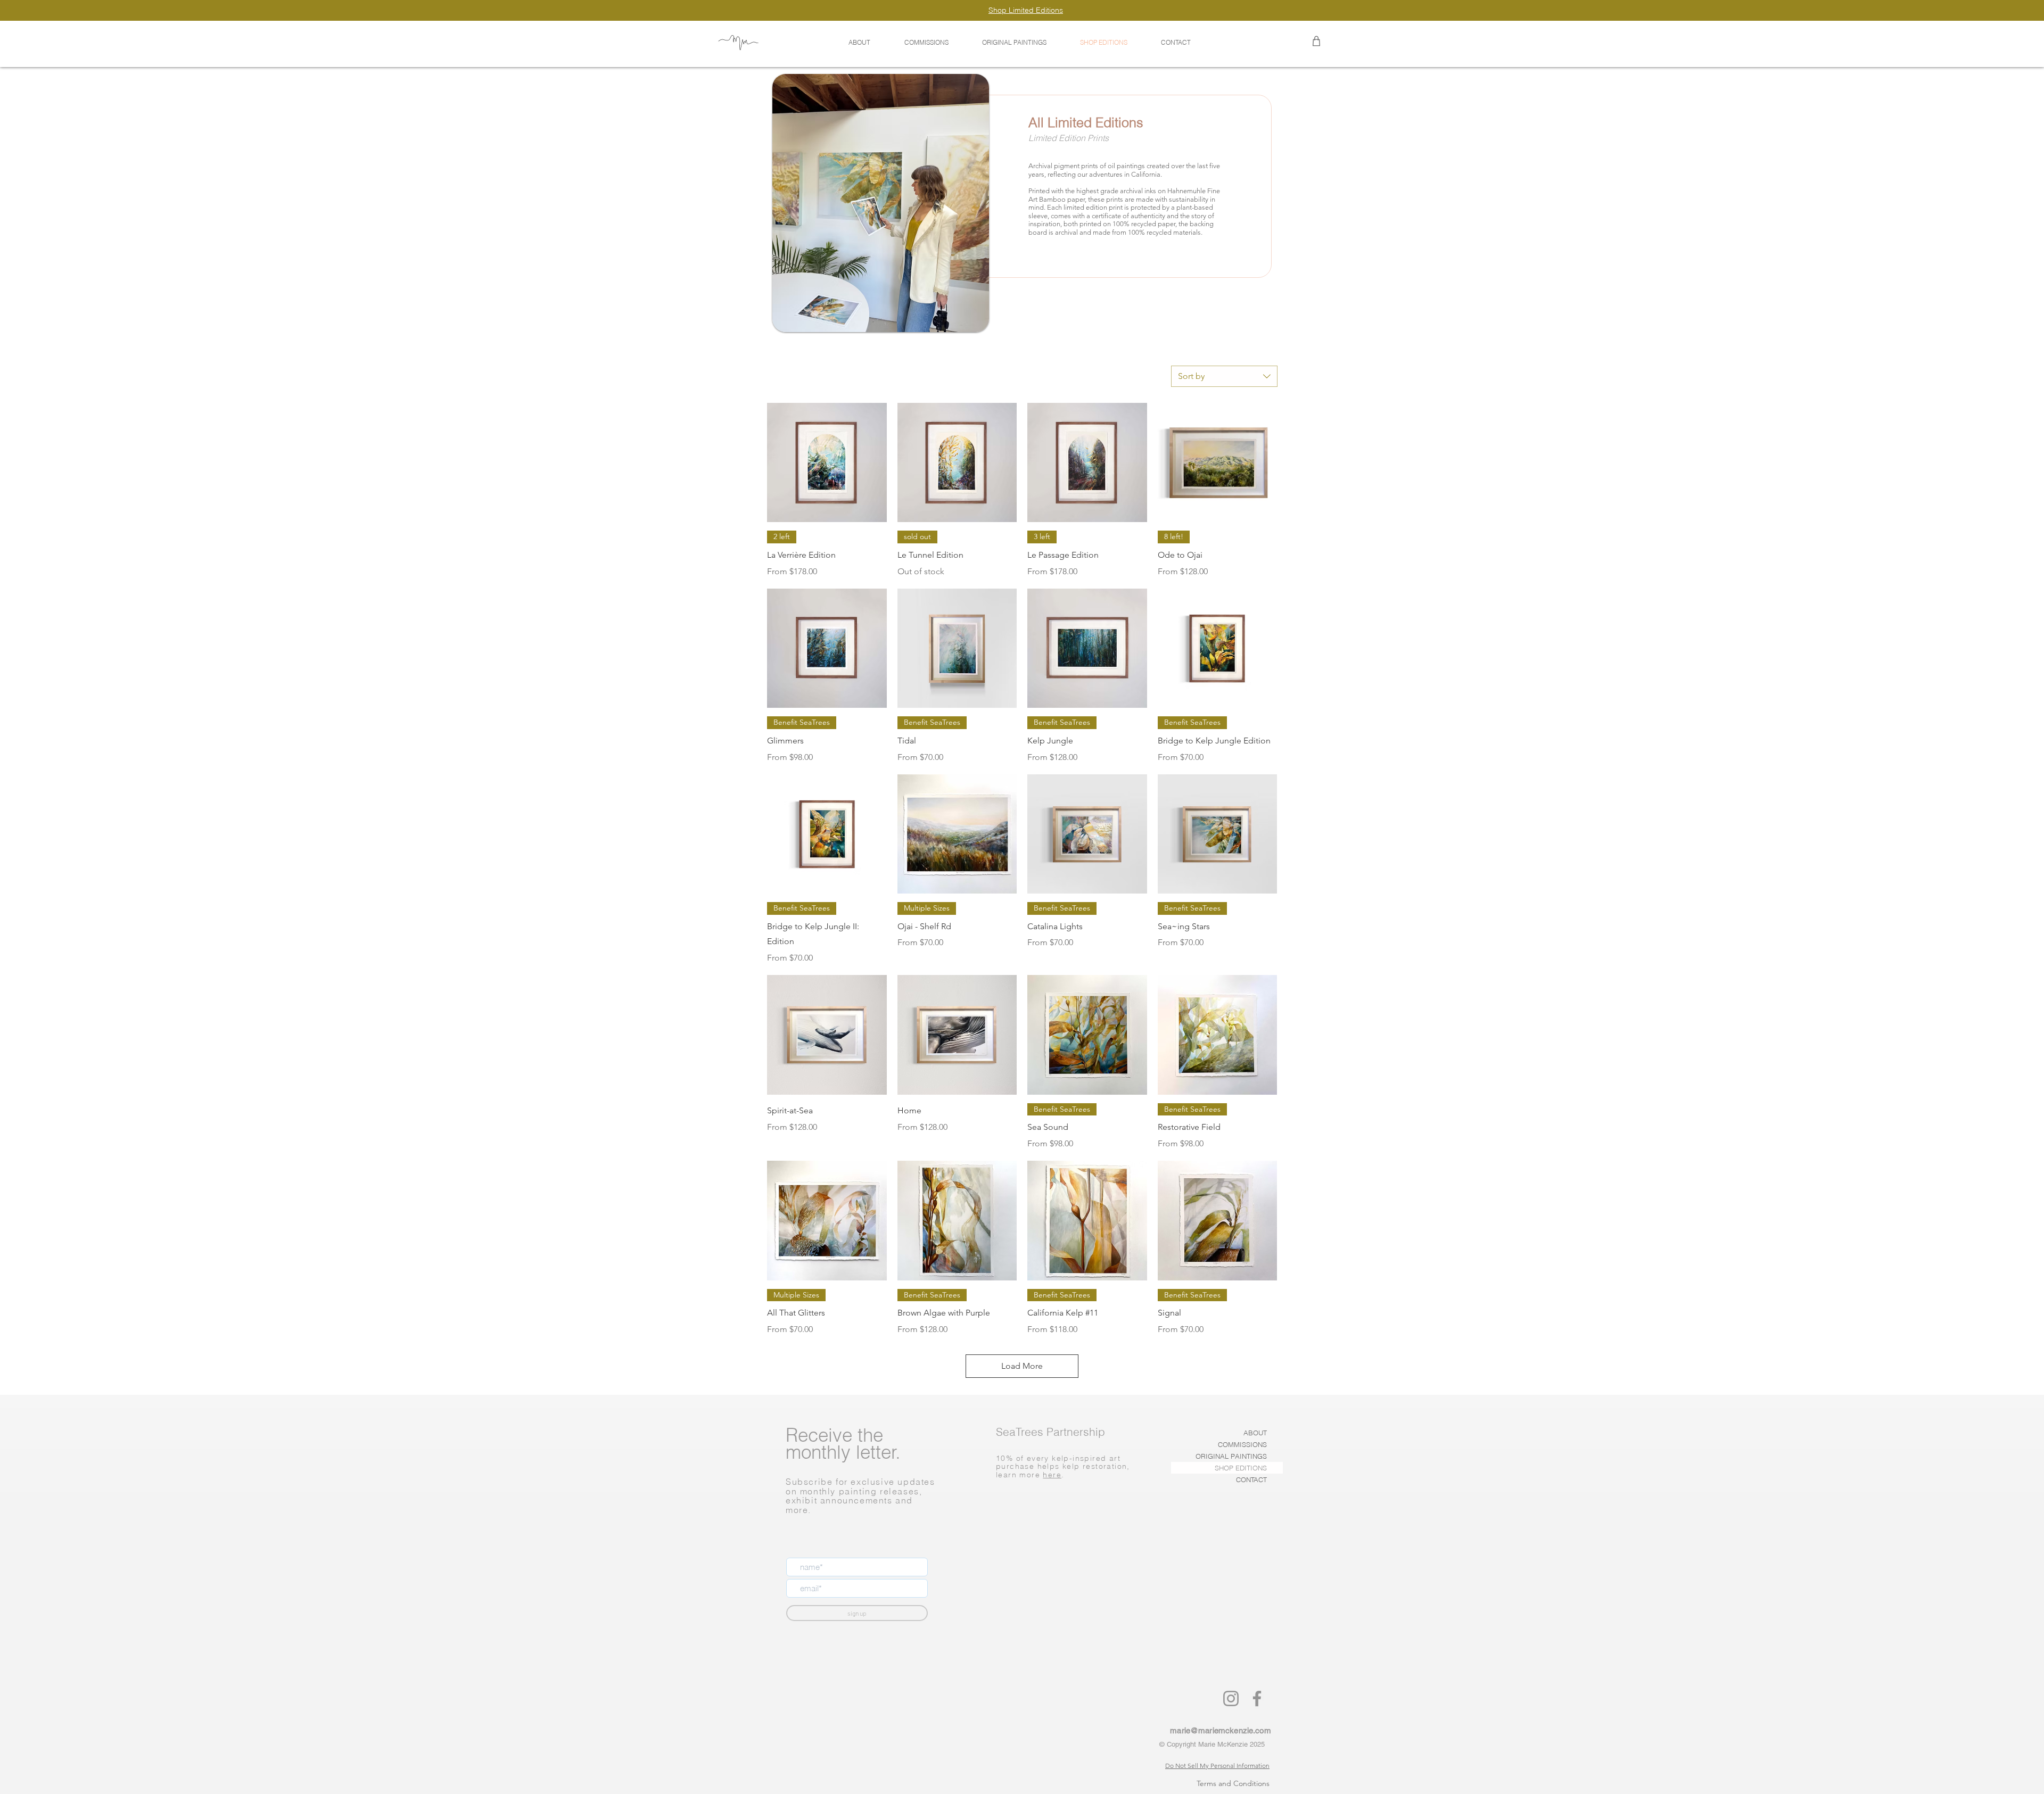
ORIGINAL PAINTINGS (1231, 1456)
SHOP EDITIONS (1241, 1468)
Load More (1022, 1366)
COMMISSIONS (1242, 1444)
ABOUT (1255, 1433)
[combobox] (1224, 376)
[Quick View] (827, 463)
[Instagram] (1231, 1698)
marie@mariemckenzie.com (1220, 1730)
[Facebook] (1257, 1698)
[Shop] (1316, 41)
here (1052, 1475)
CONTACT (1251, 1479)
